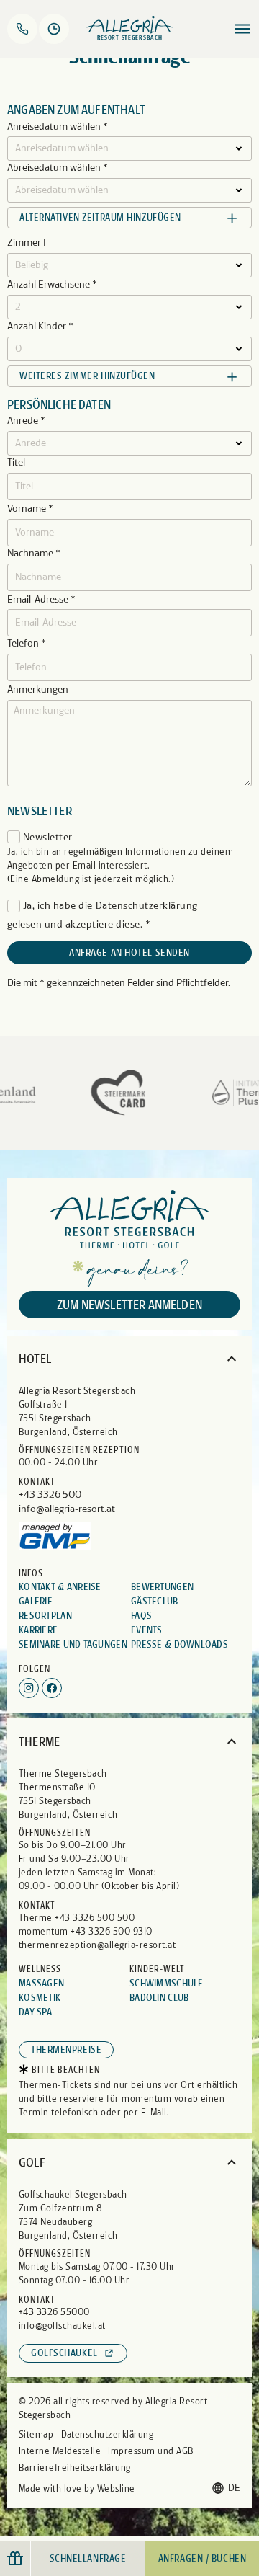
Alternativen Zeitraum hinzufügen (100, 217)
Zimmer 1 (27, 243)
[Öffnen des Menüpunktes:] (242, 29)
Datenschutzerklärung (147, 906)
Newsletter (48, 837)
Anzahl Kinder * (40, 327)
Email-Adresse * (41, 600)
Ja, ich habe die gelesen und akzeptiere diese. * (103, 915)
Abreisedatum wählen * (58, 168)
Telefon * (27, 644)
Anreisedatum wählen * (58, 127)
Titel (16, 463)
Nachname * (34, 554)
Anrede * (26, 421)
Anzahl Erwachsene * (52, 285)
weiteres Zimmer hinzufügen (87, 376)
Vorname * (30, 509)
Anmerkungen (38, 690)
